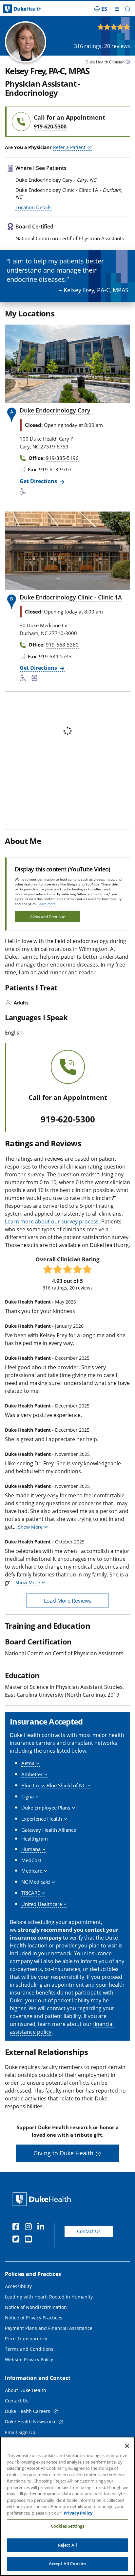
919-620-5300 (68, 1120)
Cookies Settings (67, 2526)
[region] (67, 2506)
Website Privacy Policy (29, 2359)
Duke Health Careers (28, 2411)
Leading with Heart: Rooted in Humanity (49, 2297)
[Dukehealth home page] (17, 9)
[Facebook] (17, 2228)
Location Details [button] (33, 207)
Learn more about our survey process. (52, 1221)
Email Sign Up (20, 2432)
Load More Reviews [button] (68, 1601)
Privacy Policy (78, 2513)
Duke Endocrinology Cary (55, 410)
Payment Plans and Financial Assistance (49, 2328)
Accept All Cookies (67, 2564)
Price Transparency (26, 2339)
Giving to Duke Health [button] (63, 2153)
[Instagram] (30, 2228)
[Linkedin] (42, 2228)
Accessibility (18, 2286)
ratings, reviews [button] (102, 46)
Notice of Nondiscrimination (36, 2307)
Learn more (47, 904)
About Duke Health (26, 2390)
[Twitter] (17, 2240)
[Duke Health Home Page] (43, 2199)
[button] (101, 9)
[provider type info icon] (128, 63)
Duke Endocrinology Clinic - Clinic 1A (71, 597)
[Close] (127, 2446)
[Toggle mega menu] (117, 9)
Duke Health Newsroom (31, 2422)
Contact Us (89, 2231)
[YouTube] (30, 2240)
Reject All (67, 2545)
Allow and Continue (48, 917)
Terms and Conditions (29, 2349)
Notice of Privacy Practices (34, 2318)
